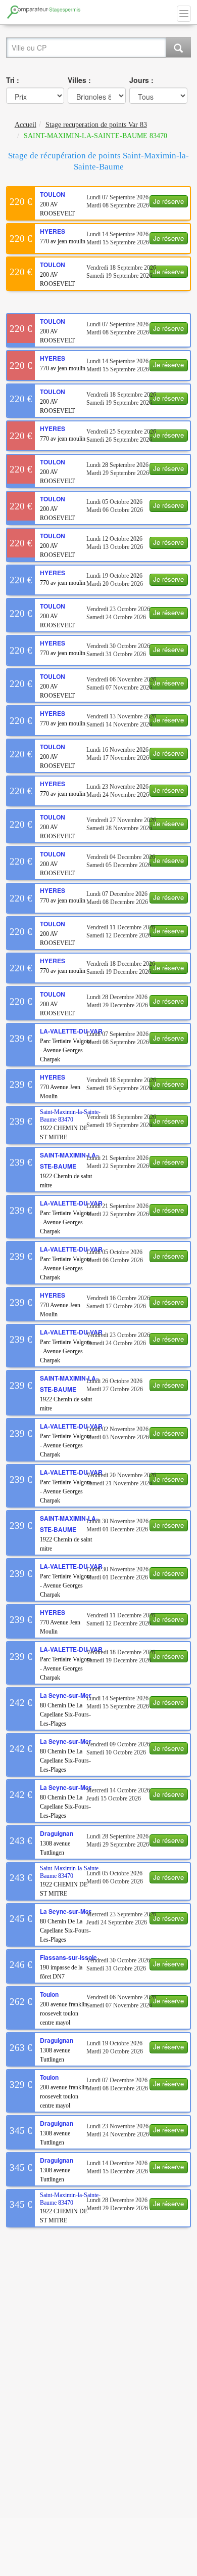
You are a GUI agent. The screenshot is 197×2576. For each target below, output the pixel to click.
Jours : (141, 80)
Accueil (26, 125)
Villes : (79, 80)
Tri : (13, 80)
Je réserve (168, 201)
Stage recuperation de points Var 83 (96, 125)
